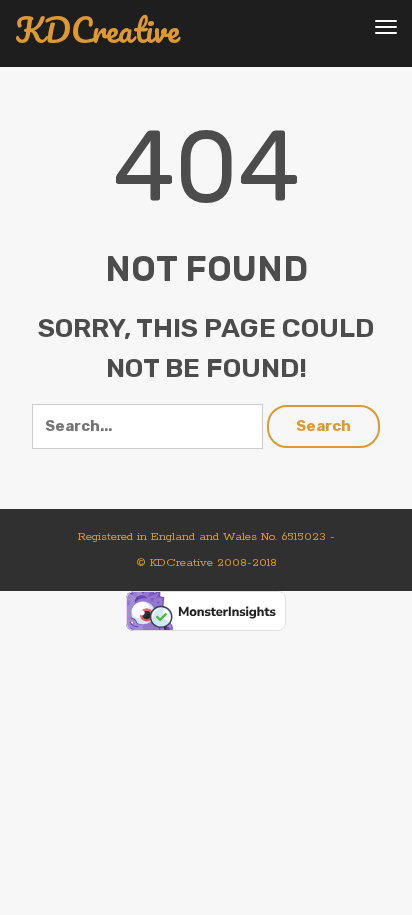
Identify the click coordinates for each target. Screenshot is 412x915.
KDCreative (97, 30)
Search (323, 426)
